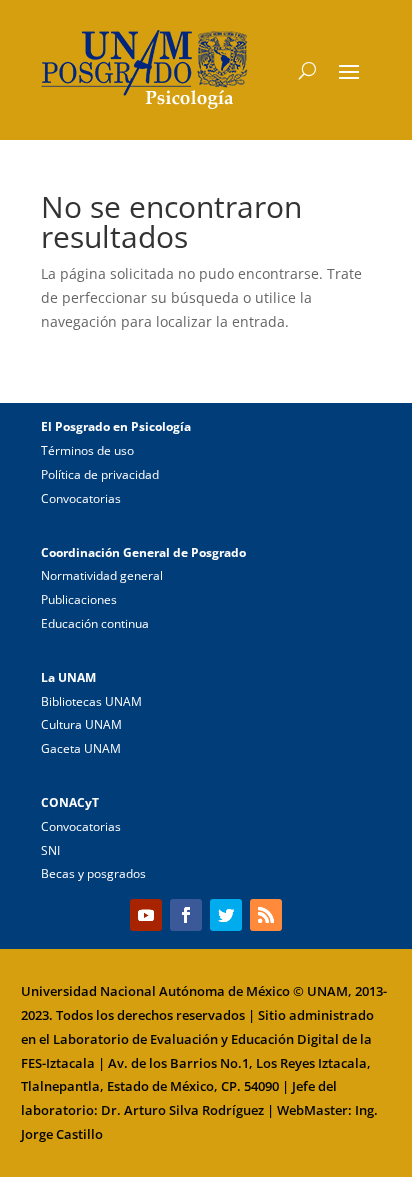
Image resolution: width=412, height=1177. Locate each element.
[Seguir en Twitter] (226, 915)
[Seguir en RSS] (266, 915)
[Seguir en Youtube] (146, 915)
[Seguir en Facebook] (186, 915)
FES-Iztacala (58, 1063)
